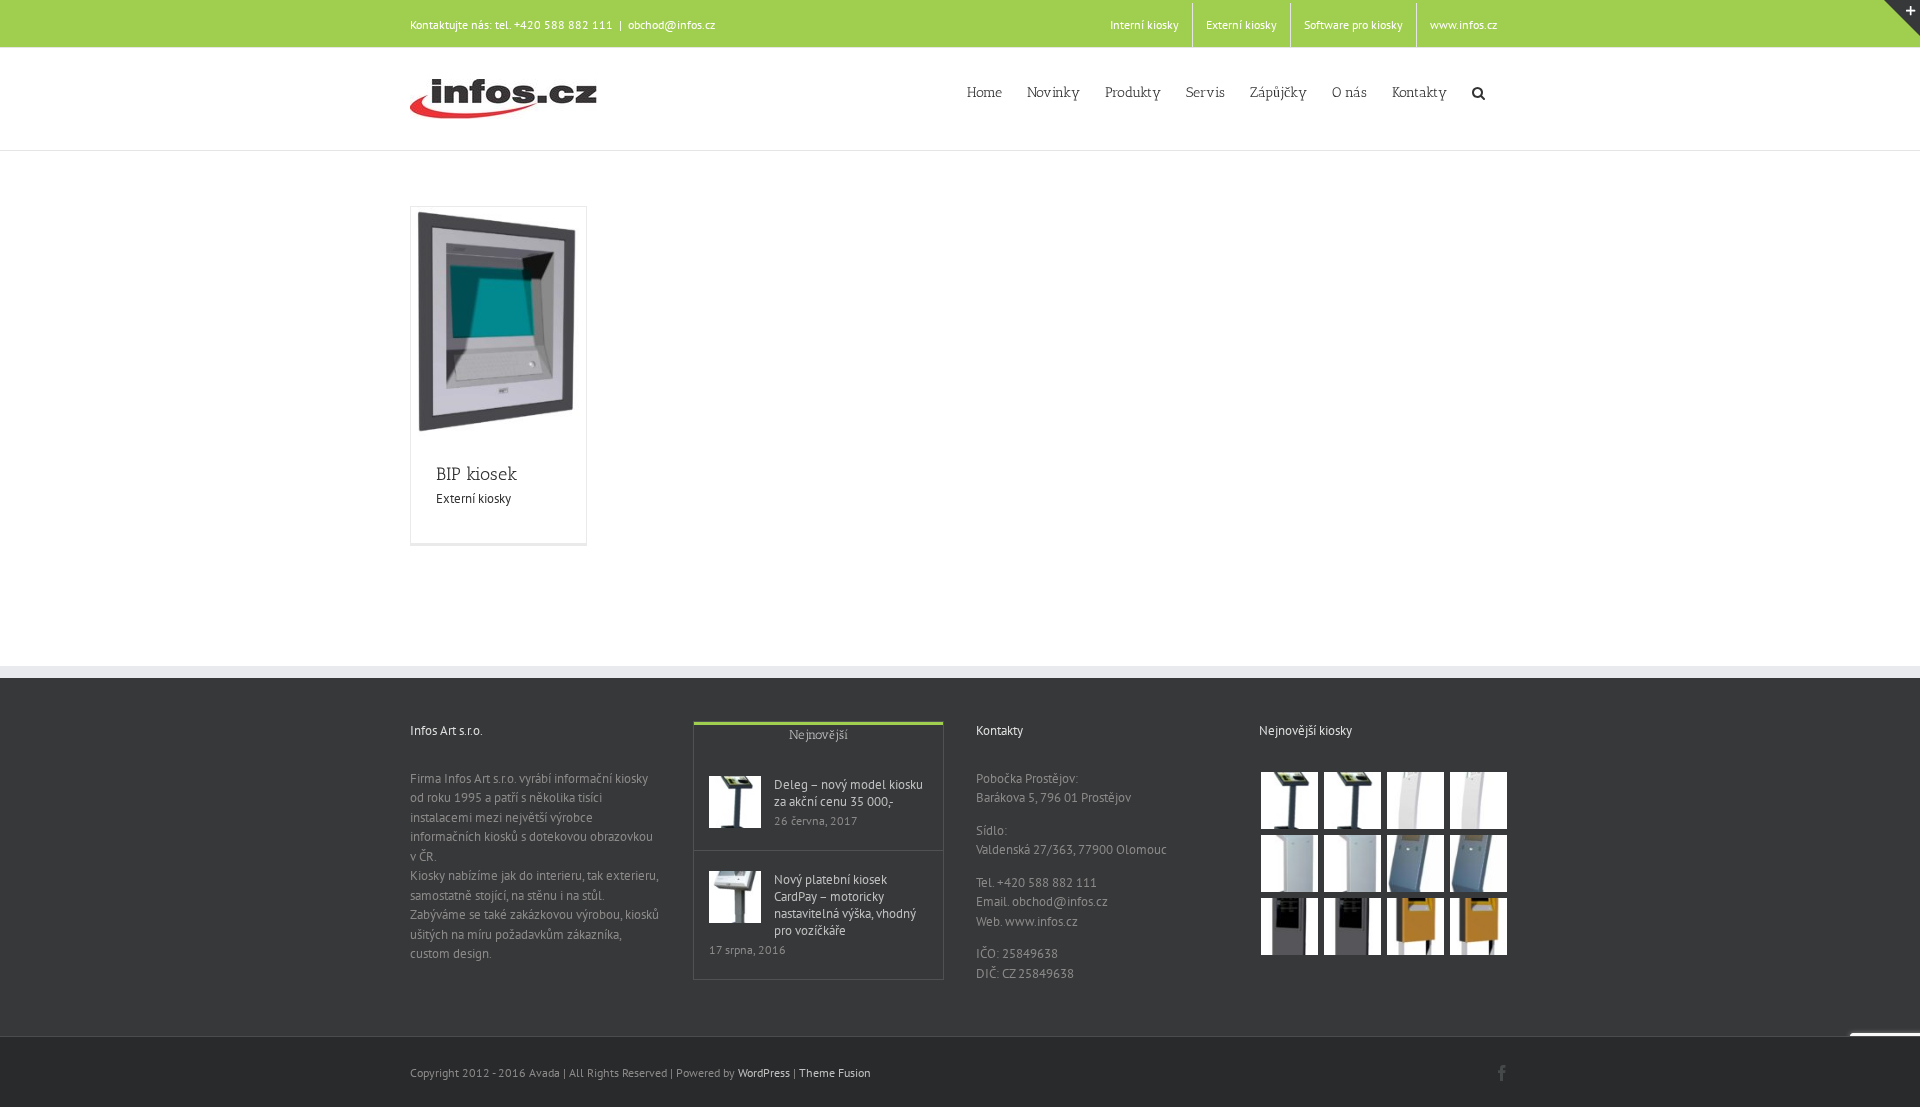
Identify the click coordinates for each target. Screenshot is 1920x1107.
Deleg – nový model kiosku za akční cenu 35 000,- (848, 793)
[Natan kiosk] (1289, 863)
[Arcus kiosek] (1478, 800)
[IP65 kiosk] (1415, 926)
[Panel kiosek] (1352, 926)
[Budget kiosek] (1478, 863)
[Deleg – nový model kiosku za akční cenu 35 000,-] (735, 802)
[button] (1478, 91)
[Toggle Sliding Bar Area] (1902, 18)
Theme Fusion (835, 1072)
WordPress (764, 1072)
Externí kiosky (473, 498)
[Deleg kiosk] (1289, 800)
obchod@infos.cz (671, 24)
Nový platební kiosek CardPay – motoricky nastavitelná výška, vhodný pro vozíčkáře (845, 905)
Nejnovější (818, 734)
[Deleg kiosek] (1352, 800)
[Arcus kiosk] (1415, 800)
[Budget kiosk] (1415, 863)
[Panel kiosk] (1289, 926)
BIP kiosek (476, 474)
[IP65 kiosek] (1478, 926)
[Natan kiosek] (1352, 863)
